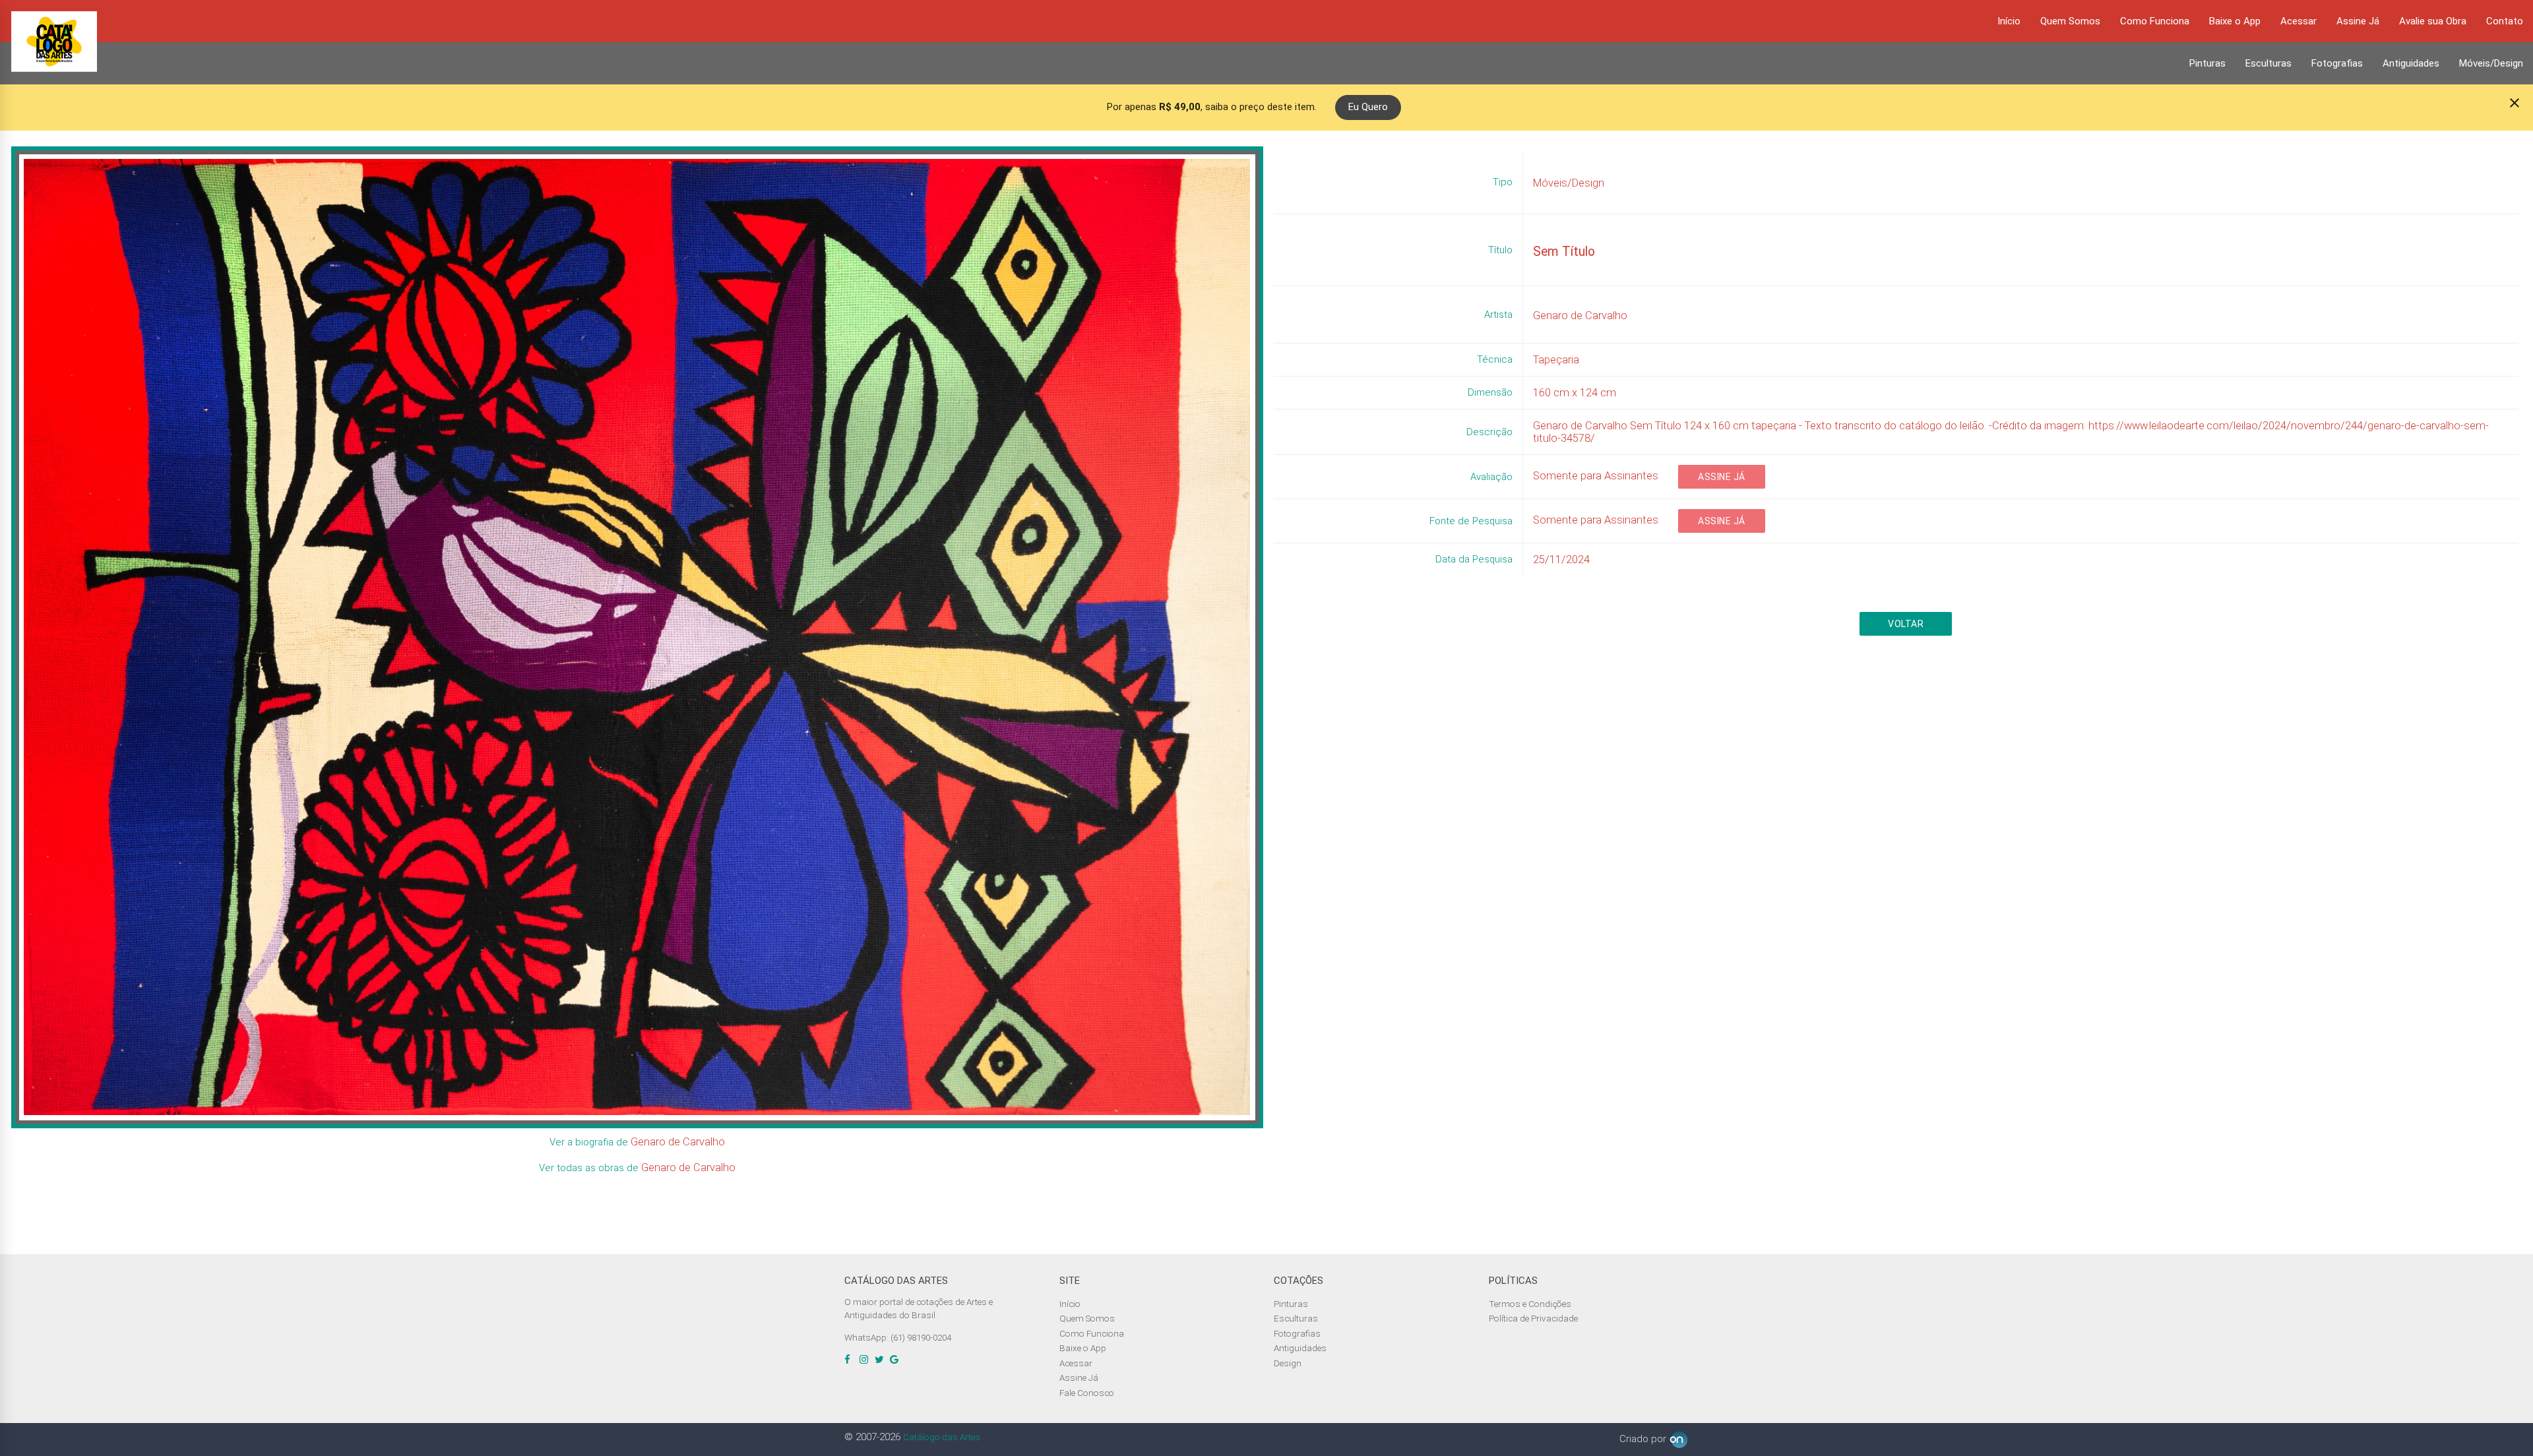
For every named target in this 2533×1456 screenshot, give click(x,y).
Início (2009, 21)
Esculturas (2268, 63)
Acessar (2298, 21)
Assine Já (2358, 21)
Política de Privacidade (1533, 1318)
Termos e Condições (1530, 1304)
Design (1288, 1363)
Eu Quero (1368, 107)
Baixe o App (2235, 21)
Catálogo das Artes (942, 1437)
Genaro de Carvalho (678, 1142)
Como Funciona (2155, 21)
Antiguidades (2411, 63)
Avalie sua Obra (2433, 21)
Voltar (1906, 624)
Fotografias (2337, 63)
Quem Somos (2070, 21)
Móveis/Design (2491, 63)
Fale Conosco (1087, 1393)
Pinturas (2207, 63)
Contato (2505, 21)
